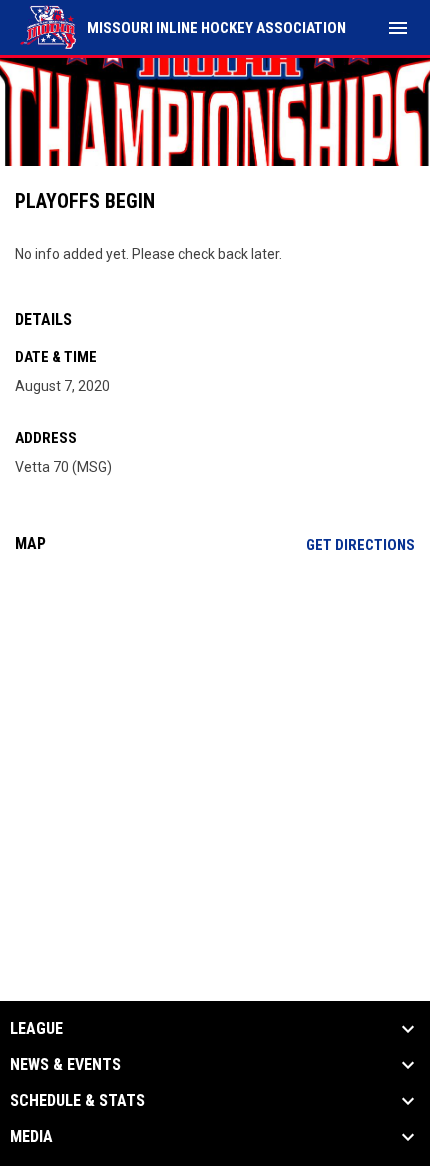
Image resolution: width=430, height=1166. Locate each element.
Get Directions (360, 545)
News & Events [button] (65, 1065)
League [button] (36, 1029)
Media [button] (31, 1137)
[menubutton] (398, 28)
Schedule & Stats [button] (77, 1101)
